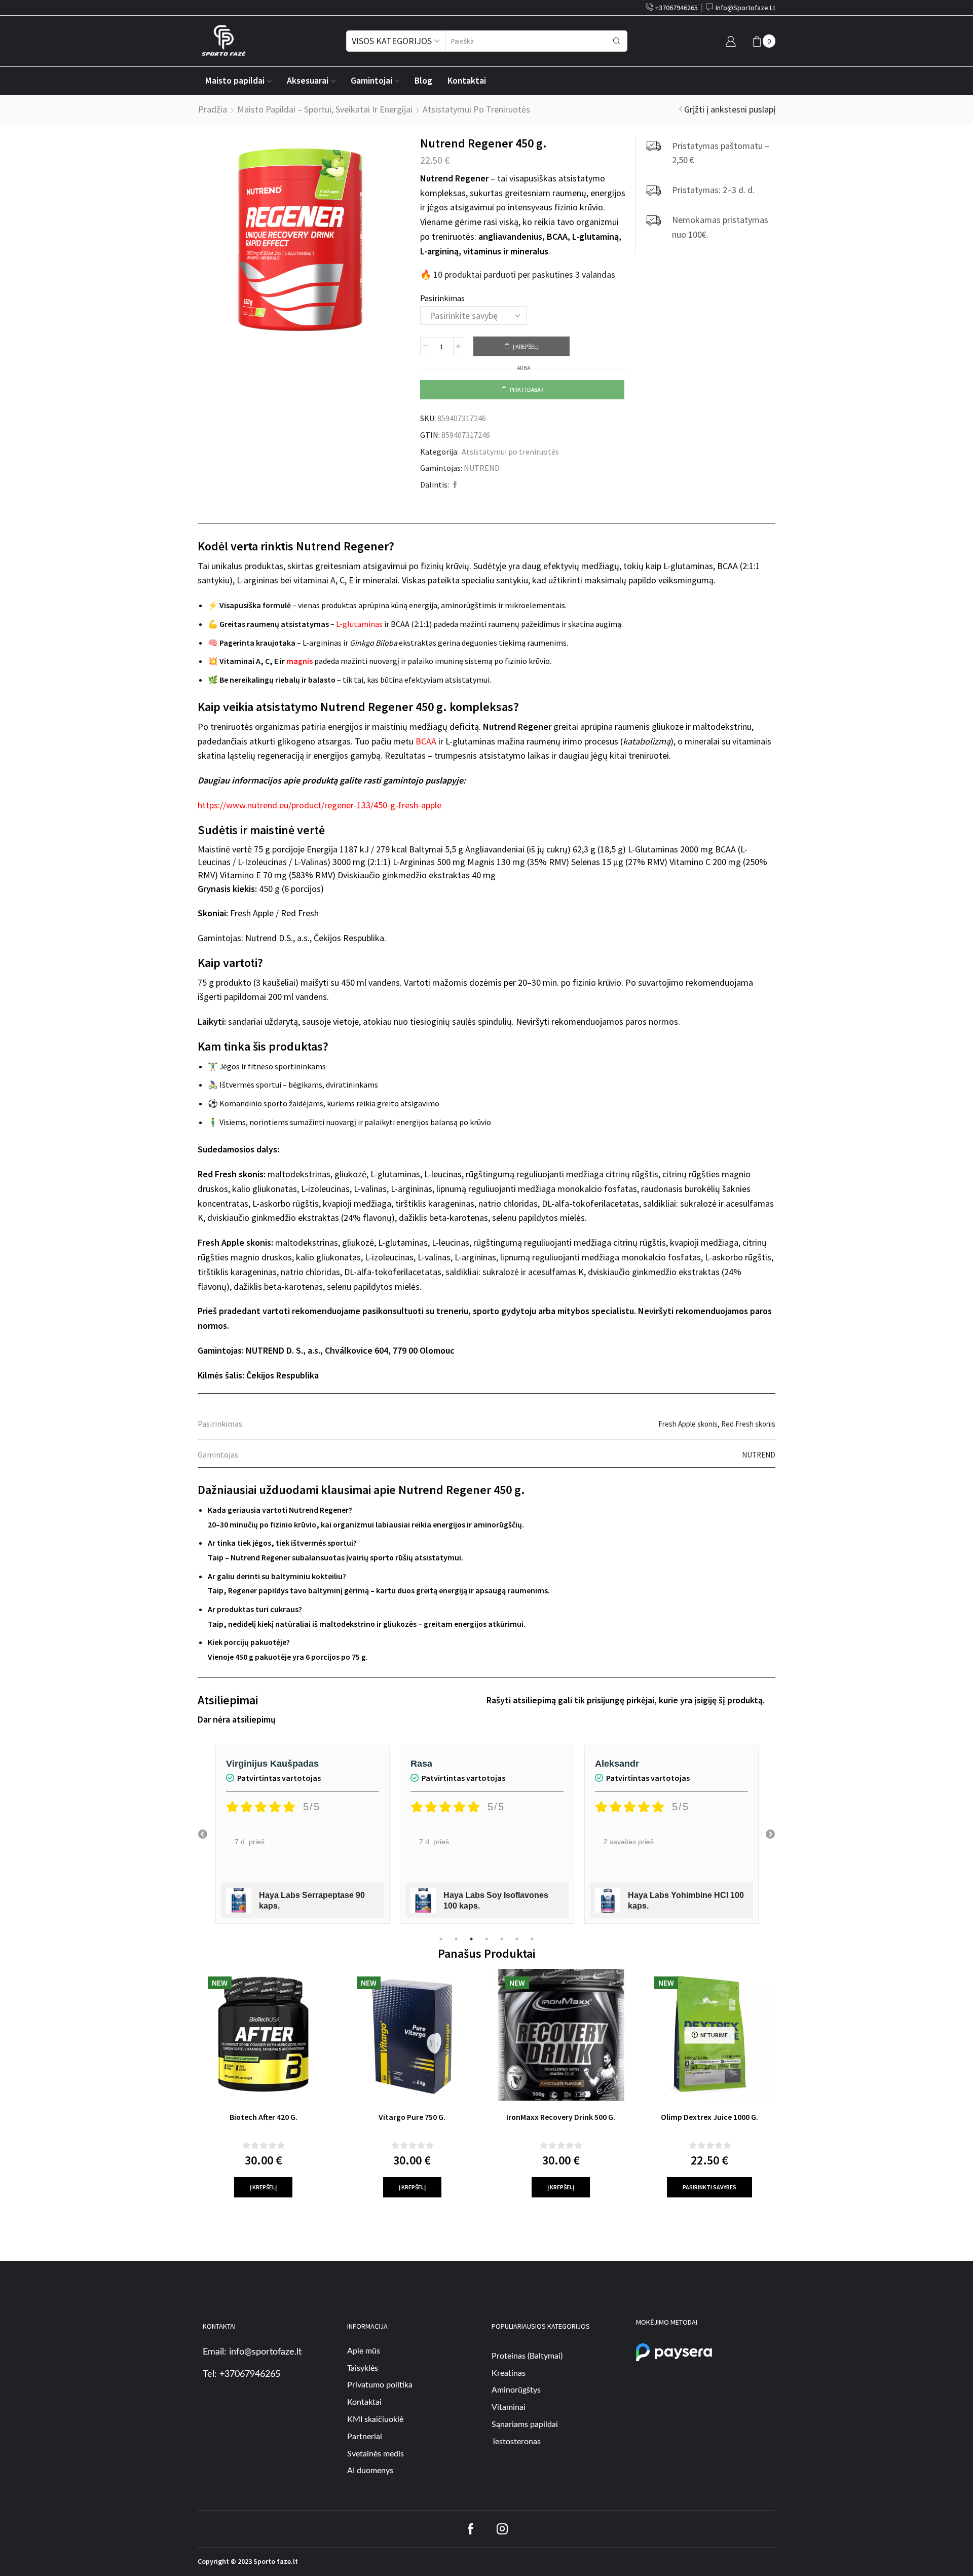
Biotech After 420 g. (264, 2117)
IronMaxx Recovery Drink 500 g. (561, 2117)
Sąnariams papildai (525, 2424)
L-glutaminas (359, 624)
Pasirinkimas (442, 298)
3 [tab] (471, 1939)
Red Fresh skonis (748, 1424)
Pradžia (213, 109)
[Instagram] (502, 2529)
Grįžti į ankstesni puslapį (730, 109)
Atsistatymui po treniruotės (476, 109)
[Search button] (617, 41)
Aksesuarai (308, 81)
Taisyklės (363, 2368)
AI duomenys (370, 2471)
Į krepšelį (526, 346)
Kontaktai (467, 81)
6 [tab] (517, 1939)
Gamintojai (371, 81)
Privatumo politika (380, 2385)
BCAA (426, 741)
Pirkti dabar (527, 389)
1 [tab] (441, 1939)
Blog (423, 81)
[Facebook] (454, 485)
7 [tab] (532, 1939)
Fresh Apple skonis (688, 1424)
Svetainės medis (376, 2454)
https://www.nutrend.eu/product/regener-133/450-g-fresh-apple (320, 805)
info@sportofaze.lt (265, 2352)
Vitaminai (509, 2407)
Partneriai (365, 2437)
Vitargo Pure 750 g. (412, 2117)
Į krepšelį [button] (263, 2187)
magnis (300, 661)
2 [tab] (456, 1939)
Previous (203, 1835)
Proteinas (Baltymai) (527, 2356)
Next (770, 1835)
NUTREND (482, 468)
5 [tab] (502, 1939)
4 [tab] (486, 1939)
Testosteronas (516, 2442)
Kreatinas (509, 2373)
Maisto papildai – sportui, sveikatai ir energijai (325, 109)
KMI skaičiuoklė (375, 2419)
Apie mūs (364, 2351)
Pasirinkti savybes (709, 2187)
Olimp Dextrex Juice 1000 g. (709, 2117)
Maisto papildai (235, 81)
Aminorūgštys (516, 2390)
